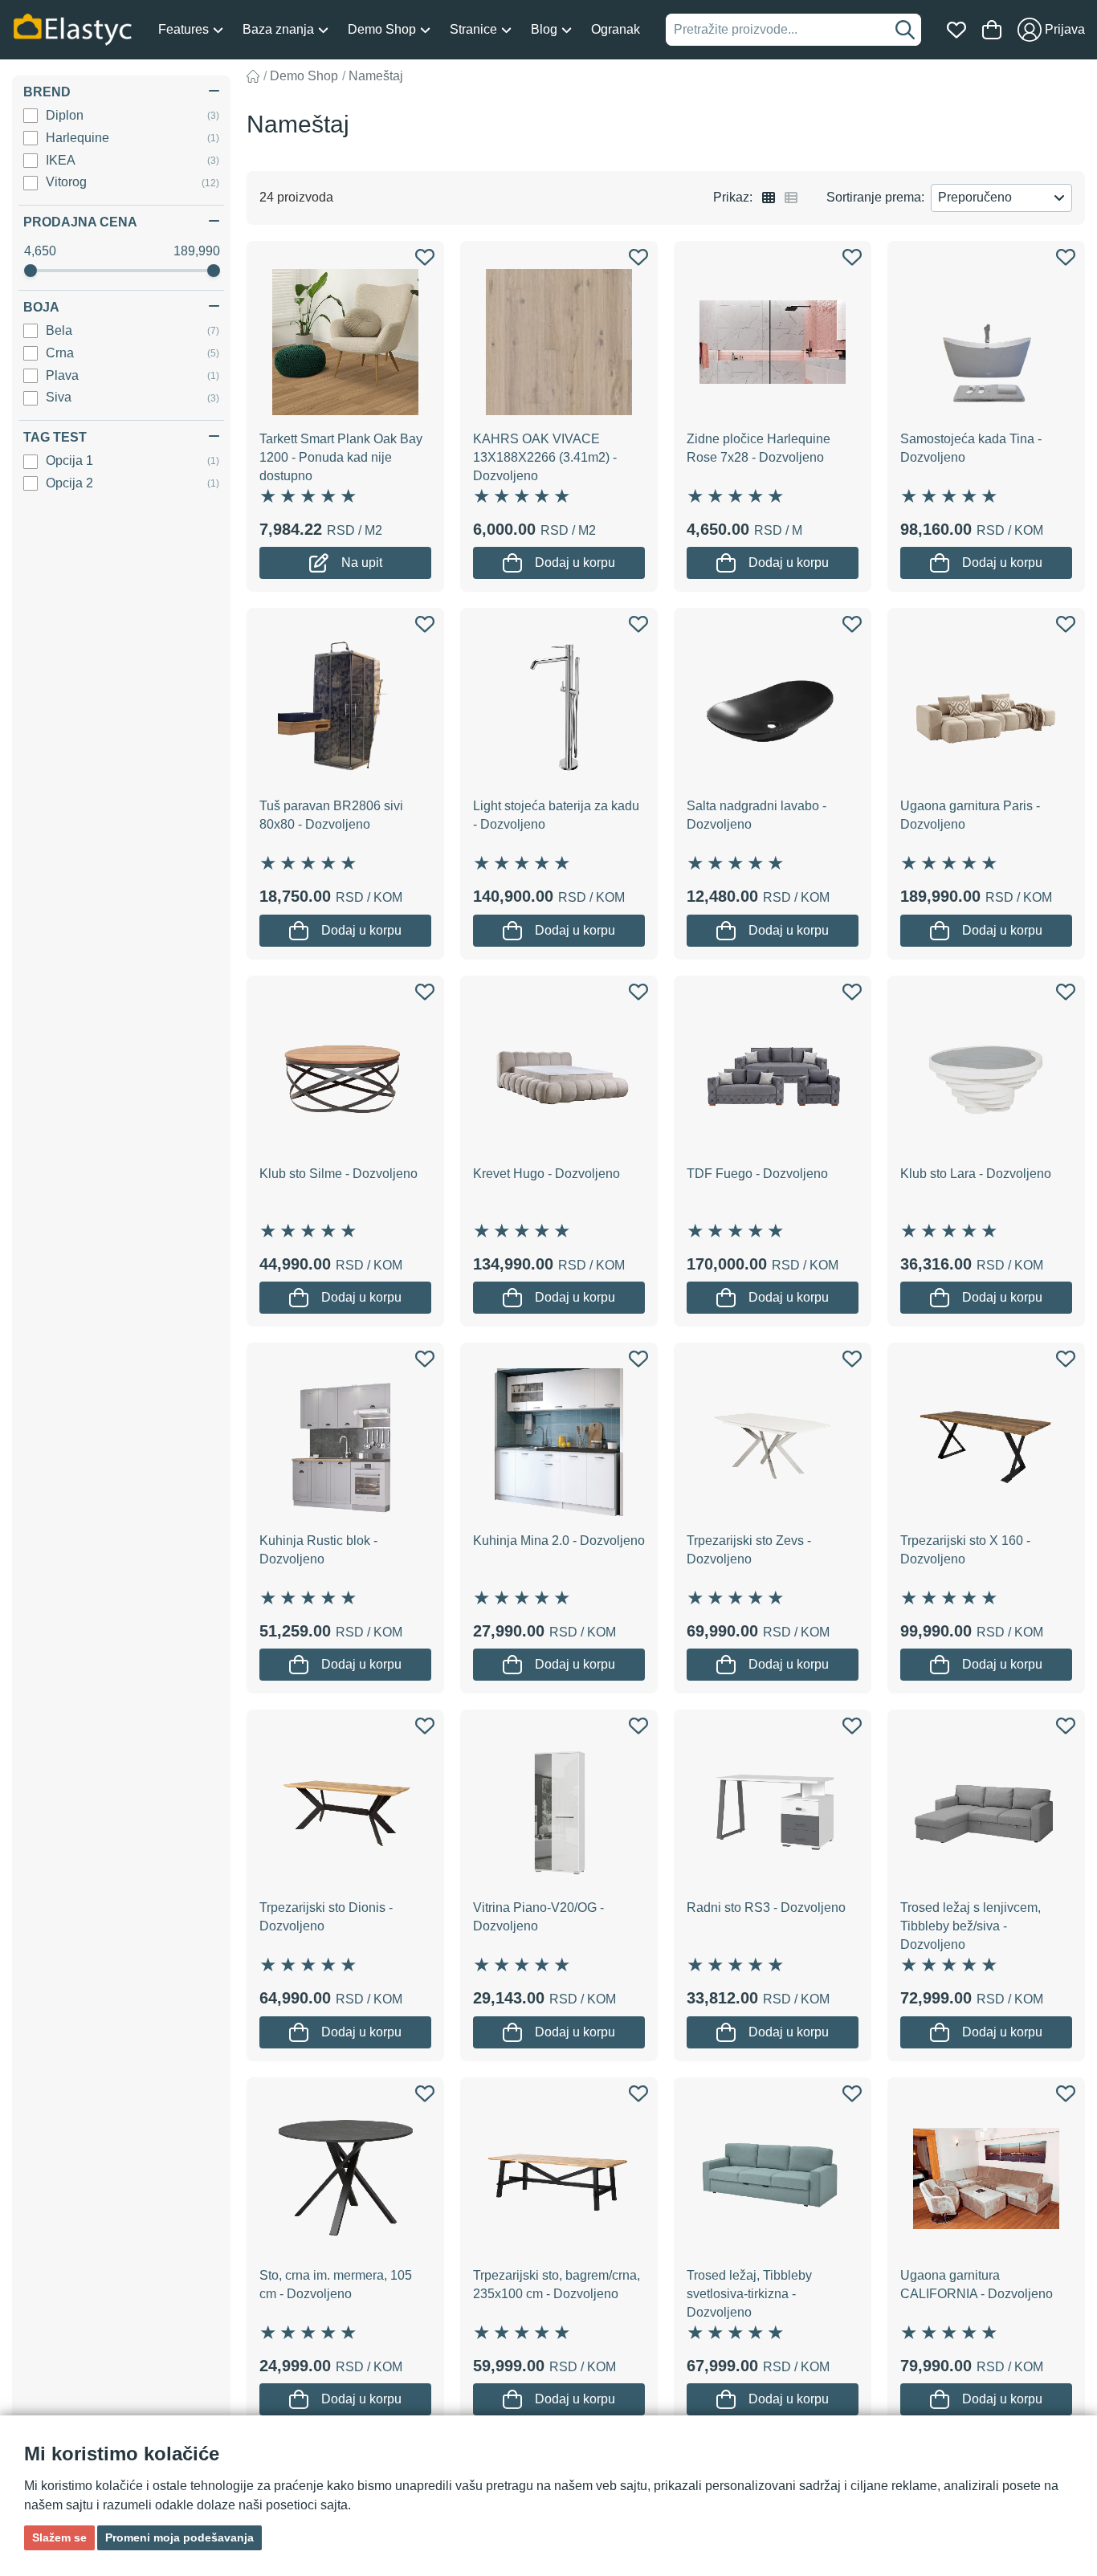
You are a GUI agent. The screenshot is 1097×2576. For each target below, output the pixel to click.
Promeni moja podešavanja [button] (179, 2537)
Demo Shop (304, 76)
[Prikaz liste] (791, 198)
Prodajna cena (80, 222)
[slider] (31, 271)
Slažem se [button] (59, 2537)
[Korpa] (992, 30)
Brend (47, 92)
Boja (41, 307)
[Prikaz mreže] (769, 198)
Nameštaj (376, 76)
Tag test (55, 437)
